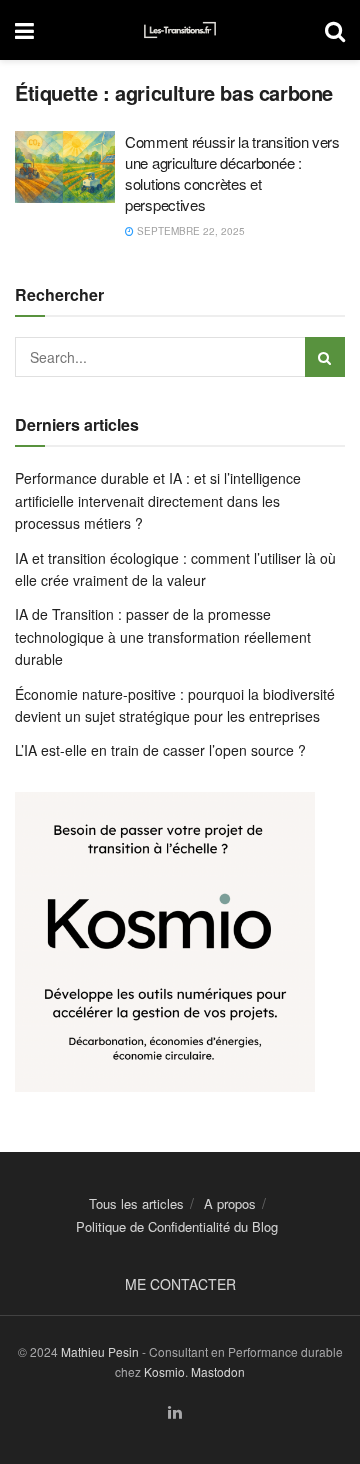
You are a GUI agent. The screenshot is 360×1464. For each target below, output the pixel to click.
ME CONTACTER (180, 1284)
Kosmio (164, 1371)
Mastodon (218, 1371)
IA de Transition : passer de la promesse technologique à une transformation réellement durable (163, 636)
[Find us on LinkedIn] (175, 1412)
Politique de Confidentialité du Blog (177, 1226)
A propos (230, 1203)
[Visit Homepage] (180, 30)
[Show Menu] (24, 30)
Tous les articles (136, 1203)
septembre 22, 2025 (189, 231)
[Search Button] (335, 30)
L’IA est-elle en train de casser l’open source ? (160, 750)
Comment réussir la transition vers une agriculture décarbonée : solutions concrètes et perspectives (232, 173)
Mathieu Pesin (100, 1351)
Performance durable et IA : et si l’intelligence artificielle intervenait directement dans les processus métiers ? (158, 500)
